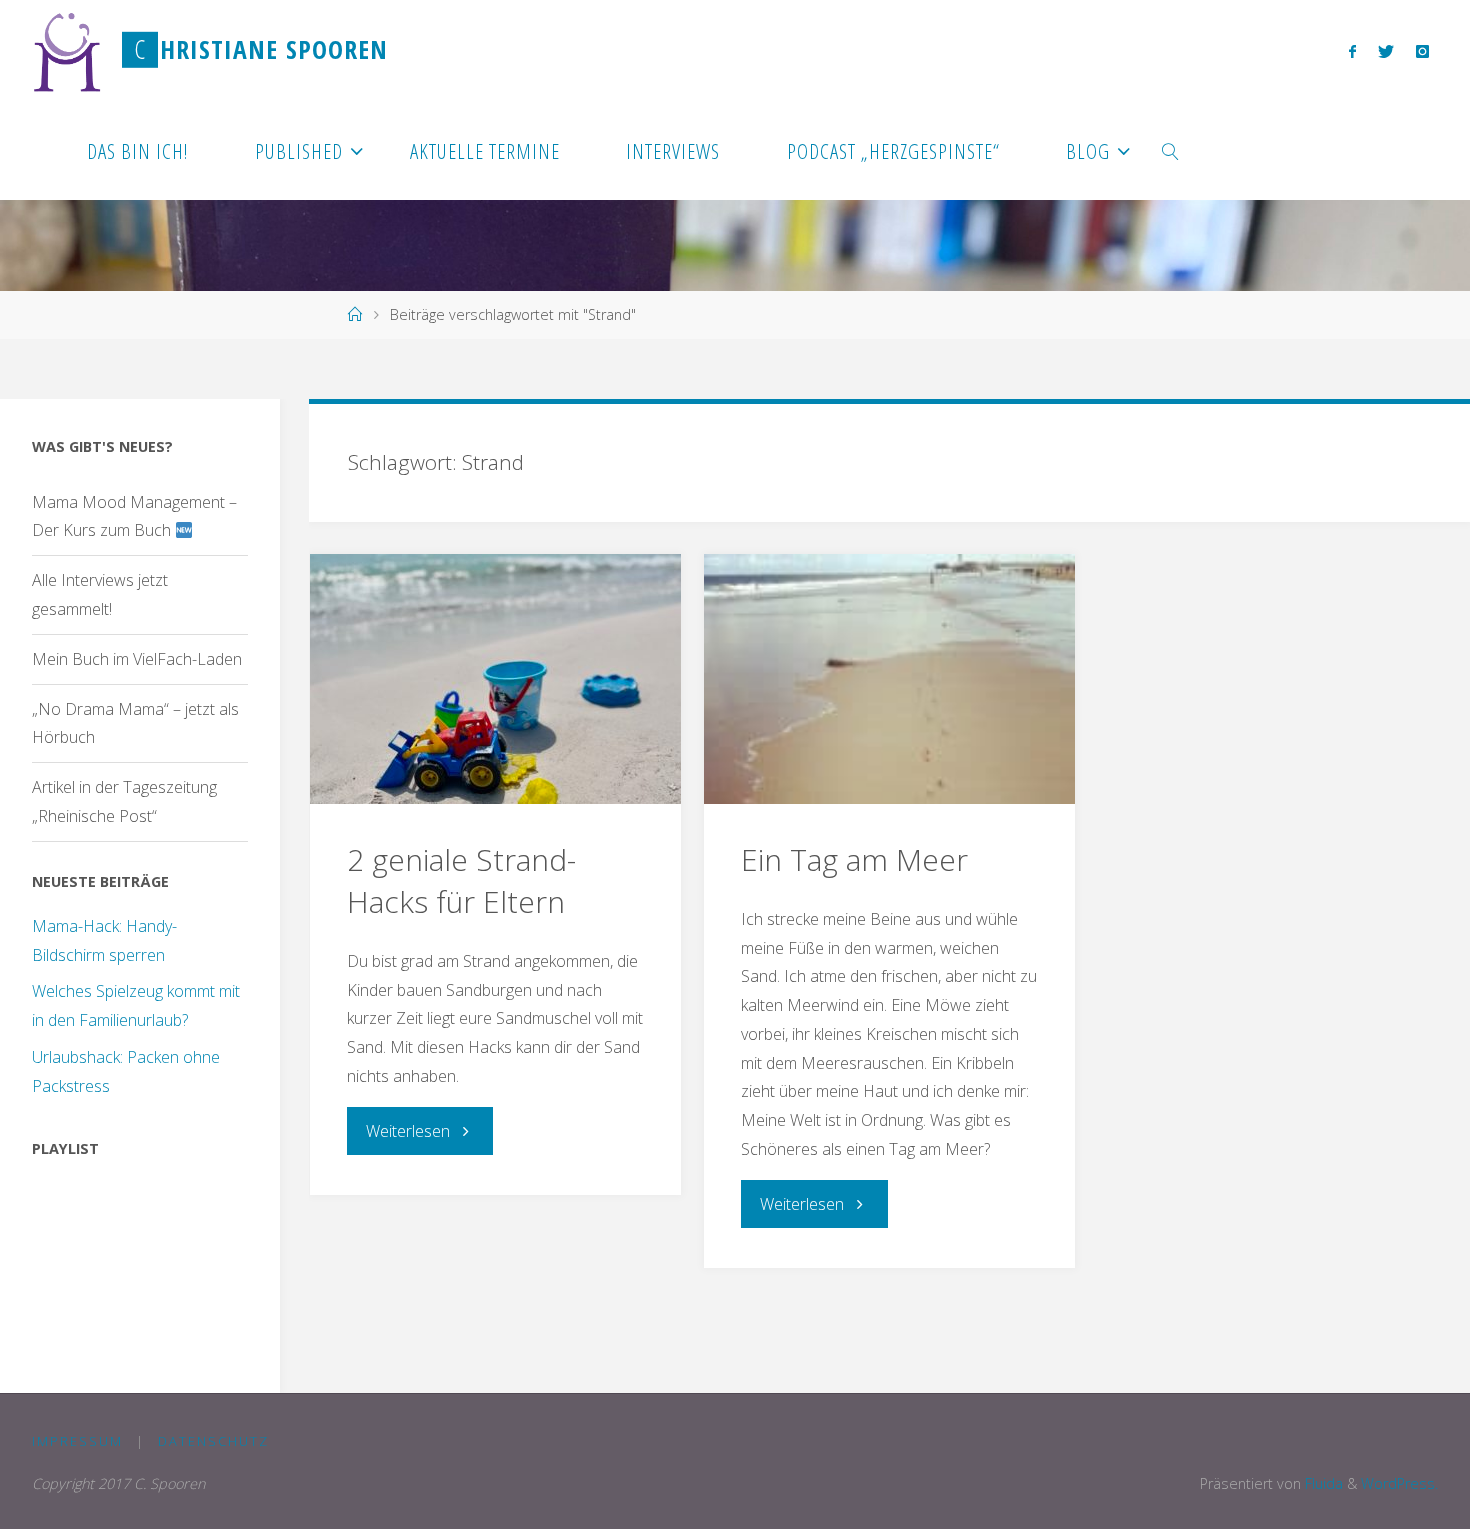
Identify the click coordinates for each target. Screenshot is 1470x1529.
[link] (1171, 150)
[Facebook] (1351, 51)
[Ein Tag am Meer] (889, 679)
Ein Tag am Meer (854, 859)
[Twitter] (1386, 51)
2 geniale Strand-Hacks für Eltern (461, 880)
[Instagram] (1422, 51)
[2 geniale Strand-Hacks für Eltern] (495, 679)
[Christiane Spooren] (67, 50)
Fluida (1322, 1483)
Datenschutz (213, 1441)
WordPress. (1399, 1483)
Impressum (77, 1441)
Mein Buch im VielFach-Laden (137, 659)
